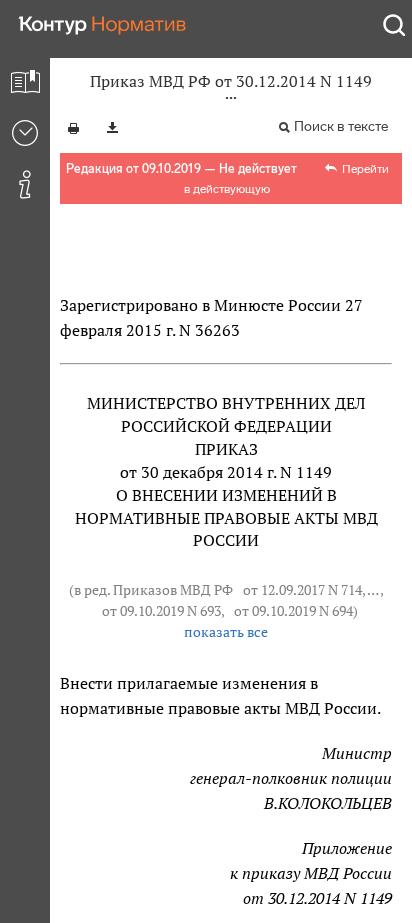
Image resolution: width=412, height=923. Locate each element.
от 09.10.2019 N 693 (161, 611)
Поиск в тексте (341, 126)
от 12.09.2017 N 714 (302, 590)
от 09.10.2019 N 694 (293, 611)
